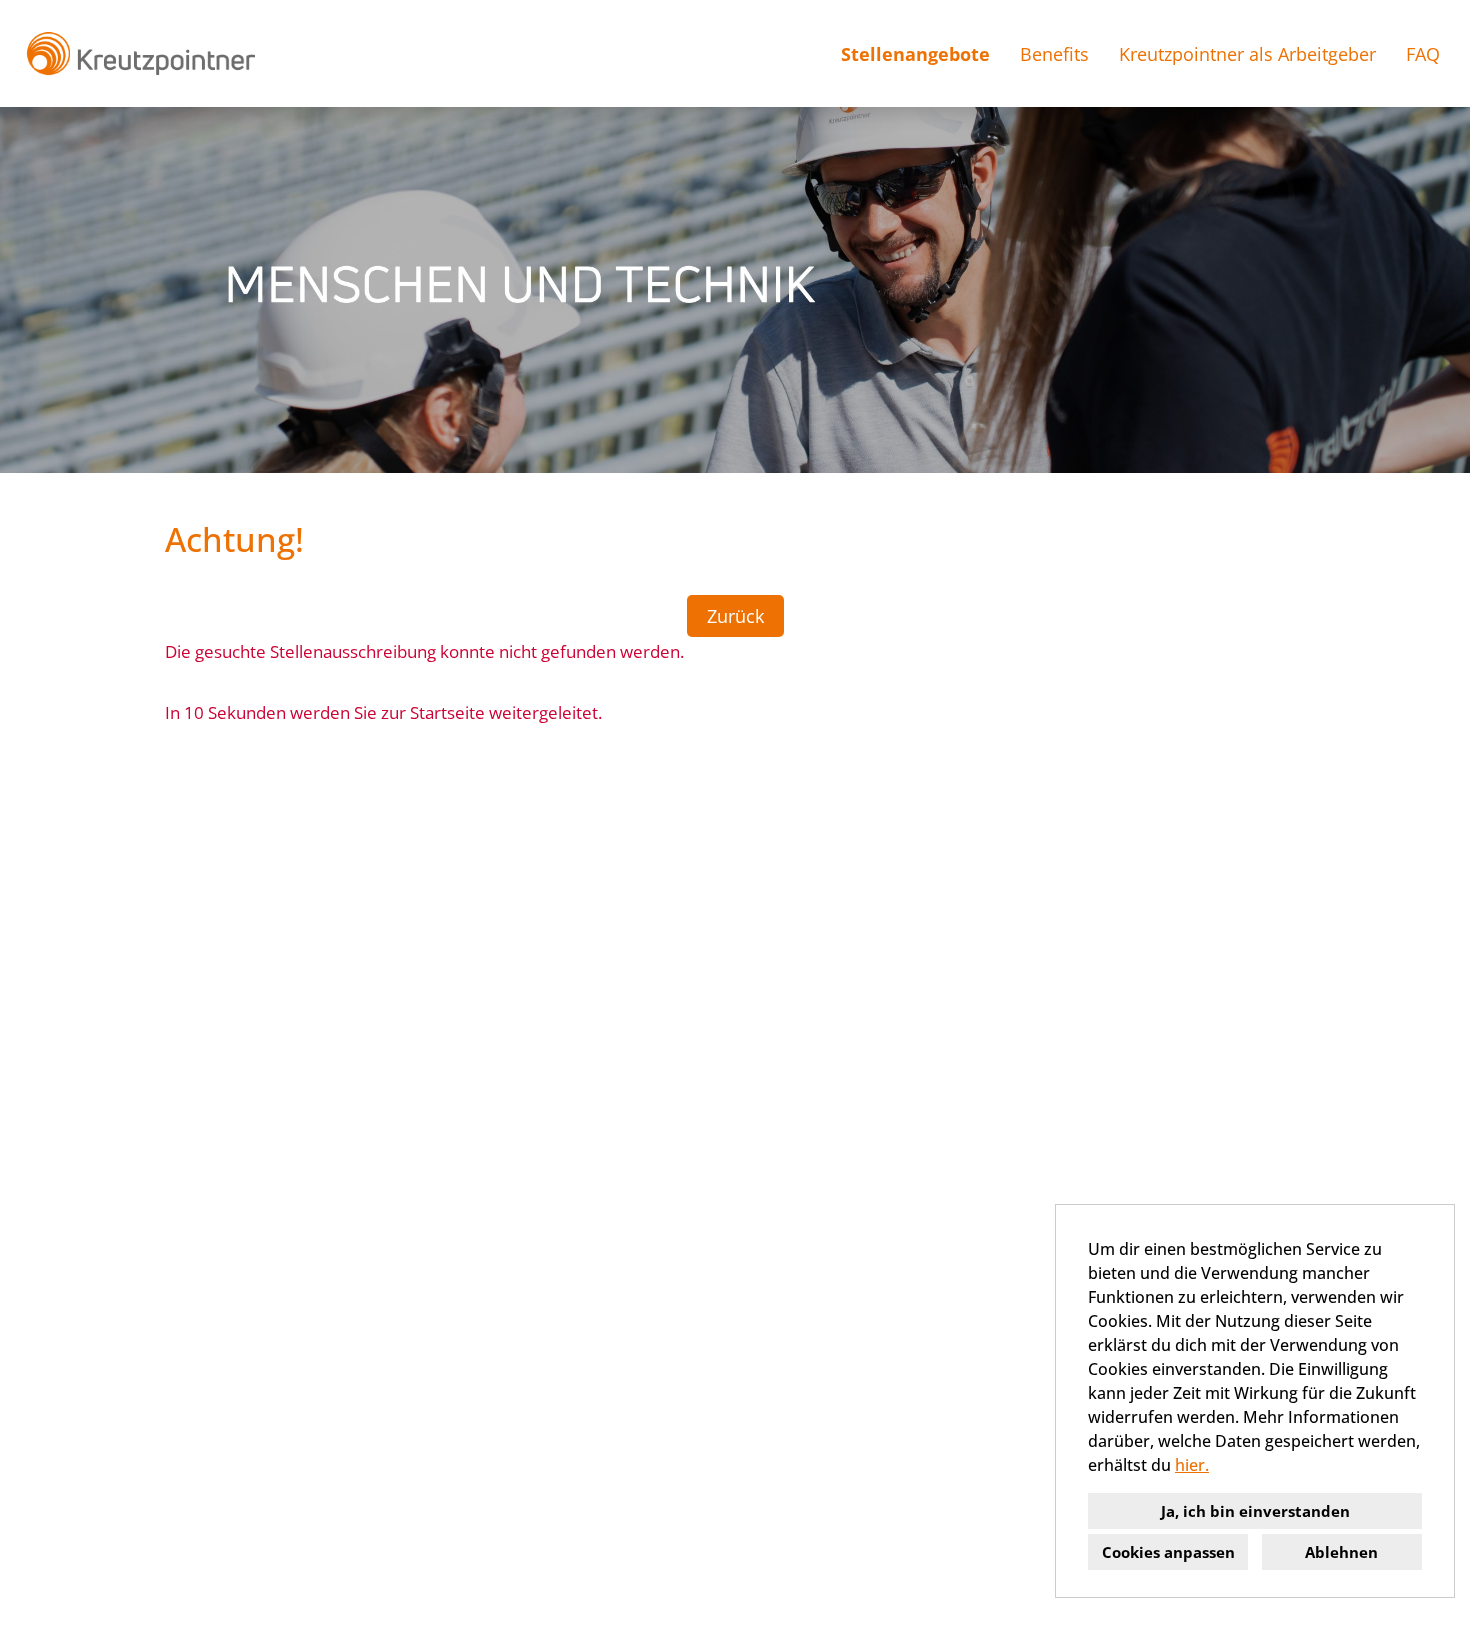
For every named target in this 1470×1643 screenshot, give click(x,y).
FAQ (1423, 54)
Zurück (735, 616)
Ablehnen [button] (1341, 1552)
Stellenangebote (915, 54)
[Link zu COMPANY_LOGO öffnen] (140, 53)
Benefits (1054, 54)
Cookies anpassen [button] (1168, 1552)
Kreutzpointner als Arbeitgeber (1247, 54)
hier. (1192, 1465)
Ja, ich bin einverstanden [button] (1255, 1511)
